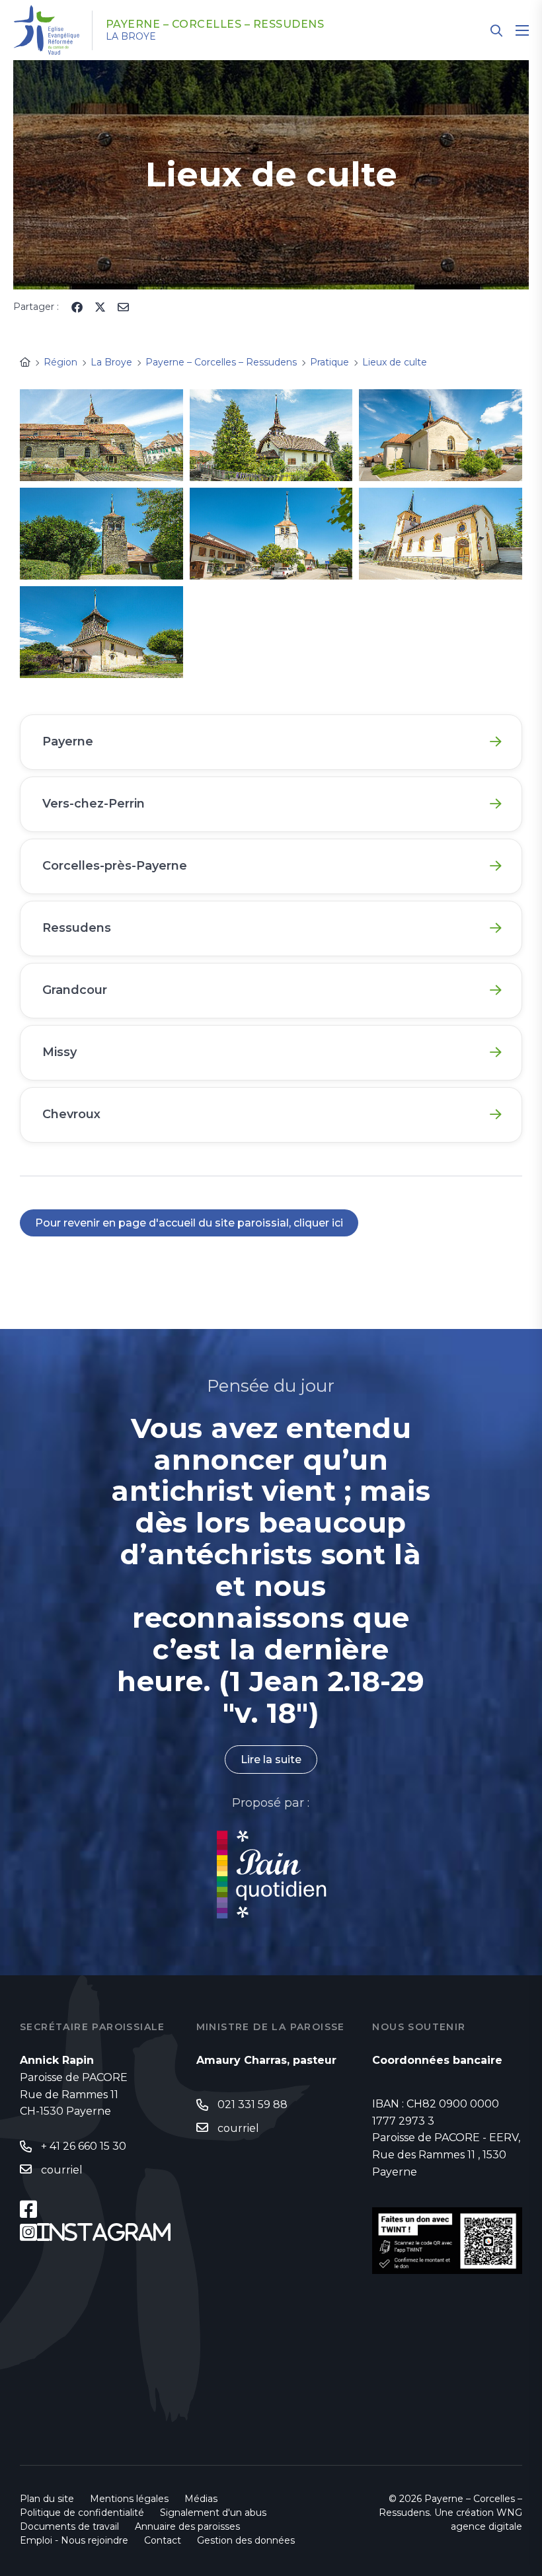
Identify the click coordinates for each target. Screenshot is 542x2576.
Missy (59, 1052)
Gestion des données (246, 2540)
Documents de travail (69, 2526)
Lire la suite (271, 1760)
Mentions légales (129, 2499)
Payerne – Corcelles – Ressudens (215, 24)
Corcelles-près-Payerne (115, 866)
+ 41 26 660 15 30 (84, 2146)
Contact (163, 2540)
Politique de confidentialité (82, 2513)
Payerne (68, 741)
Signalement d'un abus (213, 2513)
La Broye (131, 36)
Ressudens (77, 928)
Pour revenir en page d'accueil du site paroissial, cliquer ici (189, 1223)
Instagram (104, 2232)
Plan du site (47, 2499)
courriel (62, 2170)
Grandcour (75, 990)
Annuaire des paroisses (187, 2526)
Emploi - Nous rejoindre (74, 2540)
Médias (201, 2499)
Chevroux (71, 1114)
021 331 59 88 (252, 2104)
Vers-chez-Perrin (94, 804)
